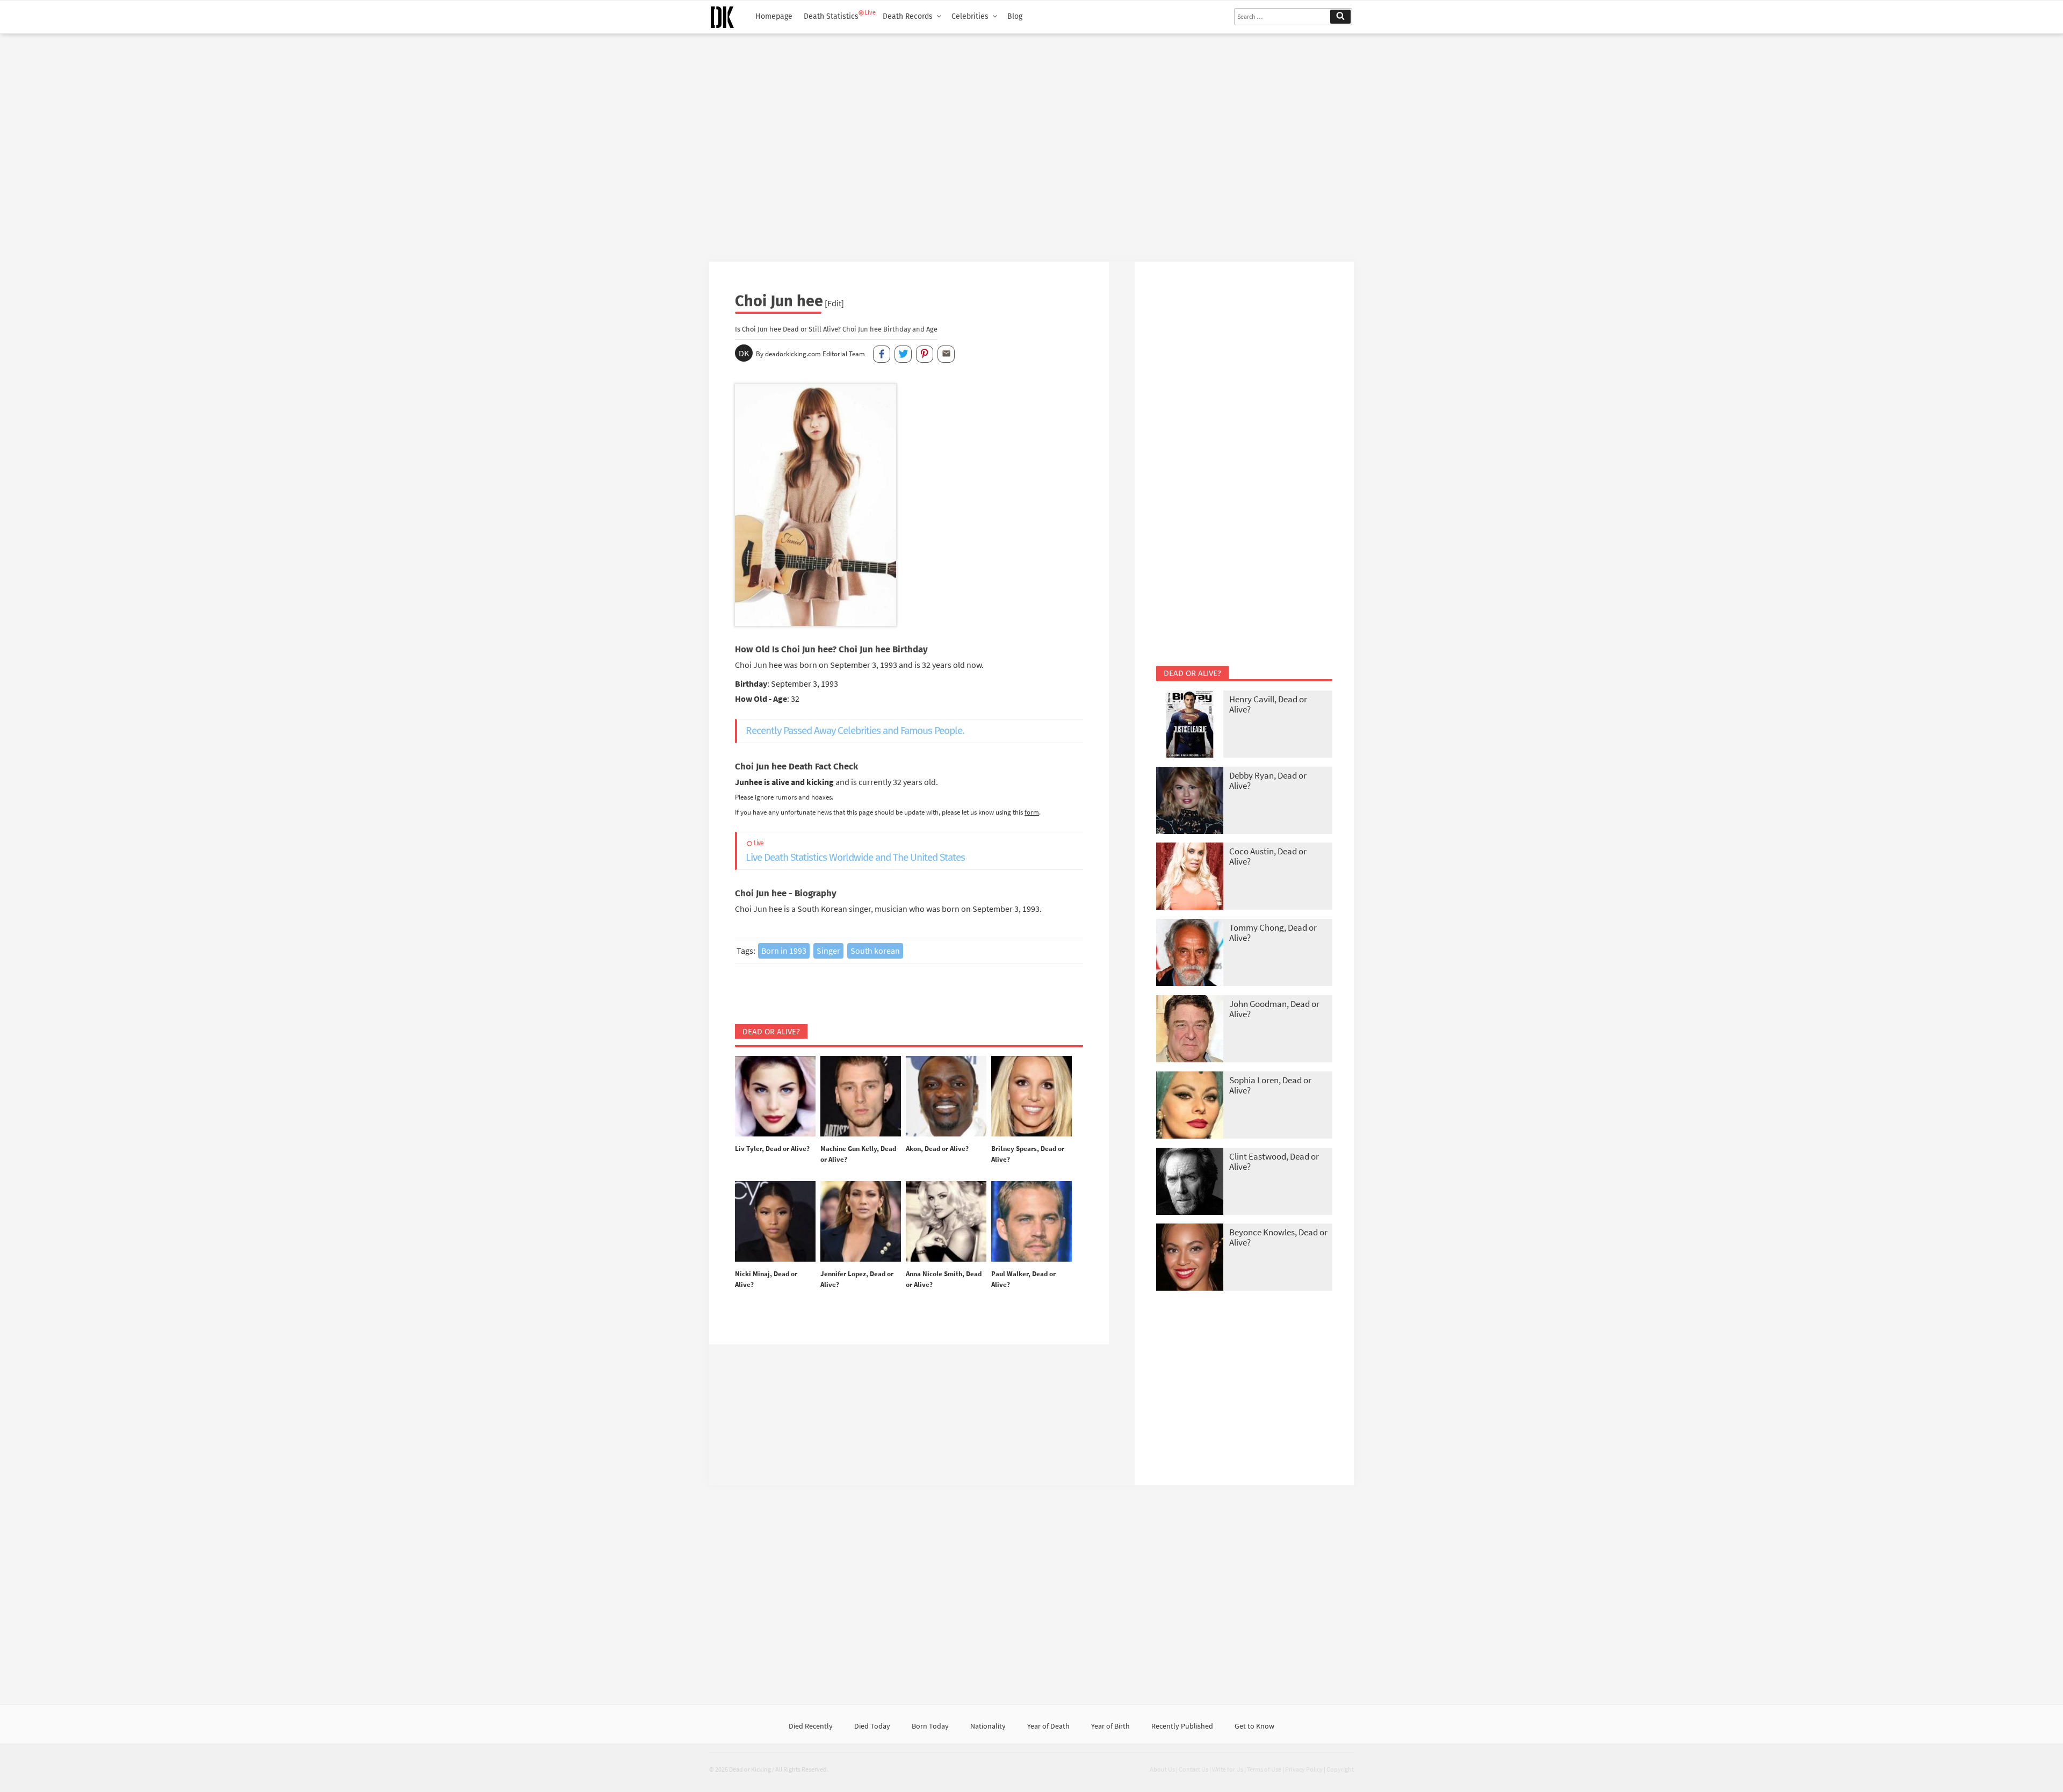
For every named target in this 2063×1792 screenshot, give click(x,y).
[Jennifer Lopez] (861, 1222)
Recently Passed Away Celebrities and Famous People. (855, 731)
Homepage (774, 16)
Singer (828, 951)
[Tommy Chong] (1190, 953)
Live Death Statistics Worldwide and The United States (855, 851)
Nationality (988, 1726)
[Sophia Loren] (1190, 1106)
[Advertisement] (1031, 143)
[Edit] (834, 303)
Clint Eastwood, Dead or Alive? (1274, 1161)
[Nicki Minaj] (775, 1222)
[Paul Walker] (1031, 1222)
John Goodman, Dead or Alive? (1274, 1009)
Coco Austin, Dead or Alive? (1268, 856)
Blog (1015, 16)
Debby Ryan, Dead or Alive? (1268, 780)
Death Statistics (831, 16)
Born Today (930, 1726)
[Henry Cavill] (1190, 725)
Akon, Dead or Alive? (937, 1149)
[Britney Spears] (1031, 1097)
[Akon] (946, 1097)
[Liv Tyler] (775, 1097)
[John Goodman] (1190, 1030)
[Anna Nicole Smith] (946, 1222)
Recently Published (1182, 1726)
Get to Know (1254, 1726)
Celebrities (970, 16)
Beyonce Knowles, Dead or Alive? (1278, 1237)
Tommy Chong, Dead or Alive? (1273, 933)
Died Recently (811, 1726)
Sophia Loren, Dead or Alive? (1270, 1085)
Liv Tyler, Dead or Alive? (772, 1149)
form (1032, 812)
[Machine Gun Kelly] (861, 1097)
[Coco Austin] (1190, 877)
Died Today (872, 1726)
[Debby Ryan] (1190, 801)
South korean (875, 951)
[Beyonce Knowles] (1190, 1258)
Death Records (908, 16)
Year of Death (1048, 1726)
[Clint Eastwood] (1190, 1182)
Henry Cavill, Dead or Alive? (1268, 704)
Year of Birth (1110, 1726)
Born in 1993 (784, 951)
